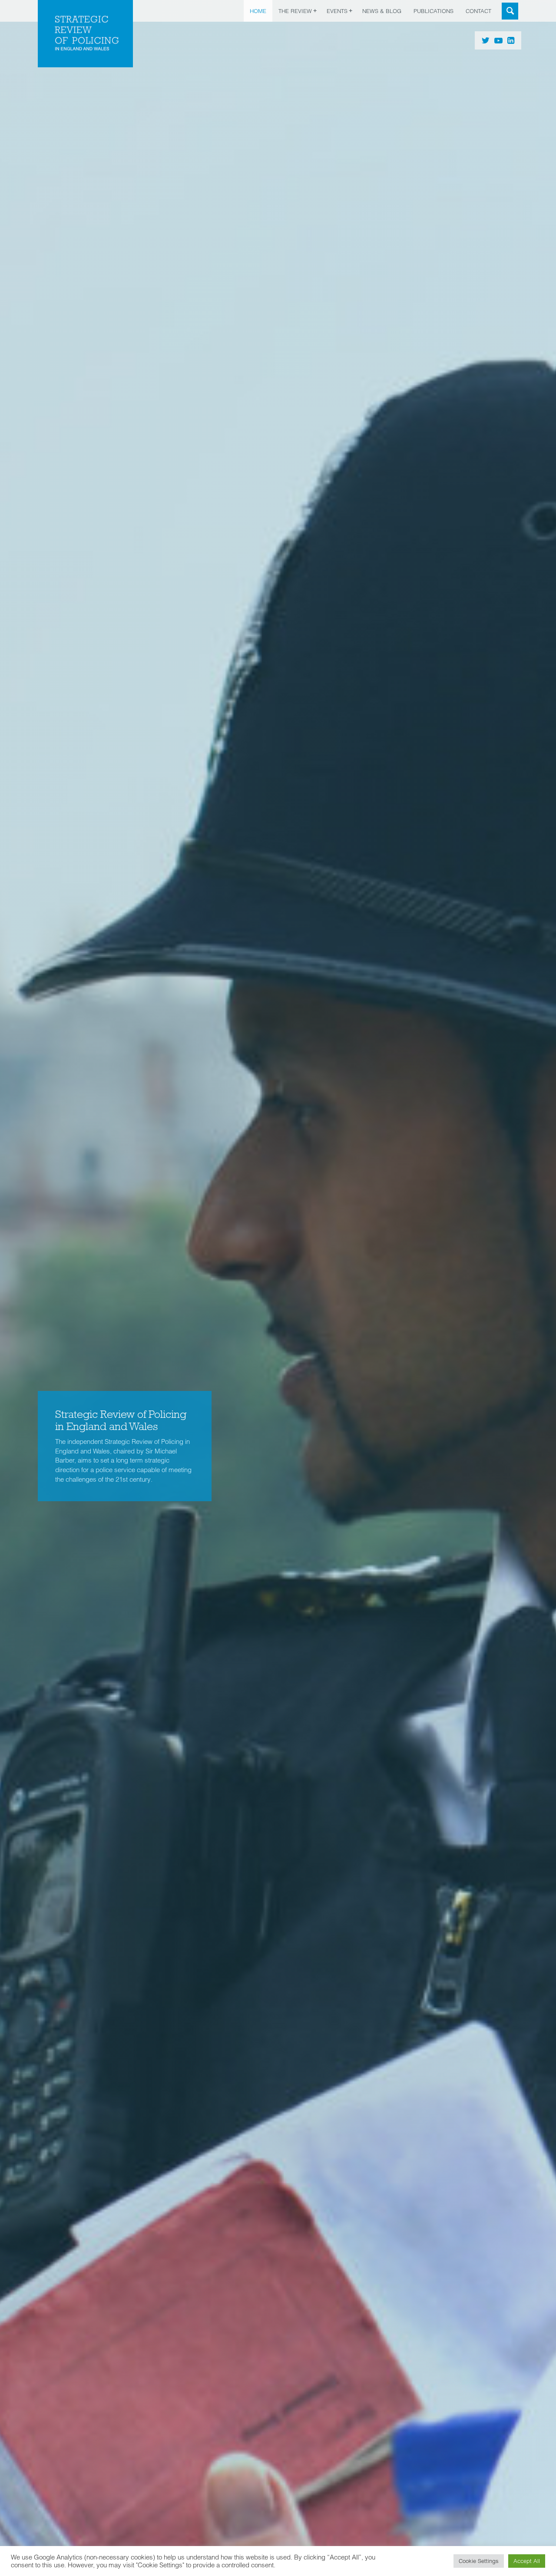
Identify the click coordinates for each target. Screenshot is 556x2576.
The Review (295, 11)
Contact (478, 11)
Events (337, 11)
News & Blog (382, 11)
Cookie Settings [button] (479, 2561)
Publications (434, 11)
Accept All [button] (527, 2561)
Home (258, 11)
